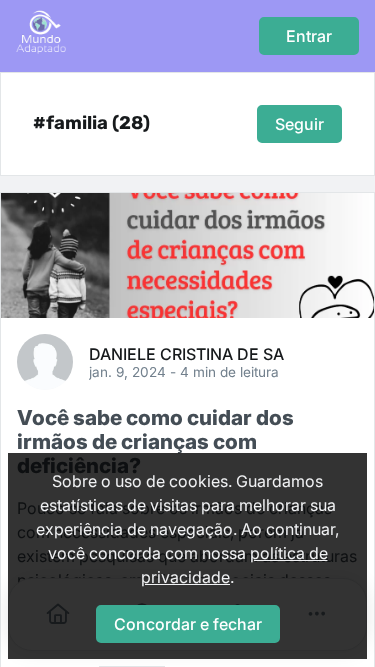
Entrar (309, 36)
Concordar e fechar (188, 624)
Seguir (299, 124)
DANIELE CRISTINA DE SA (186, 353)
